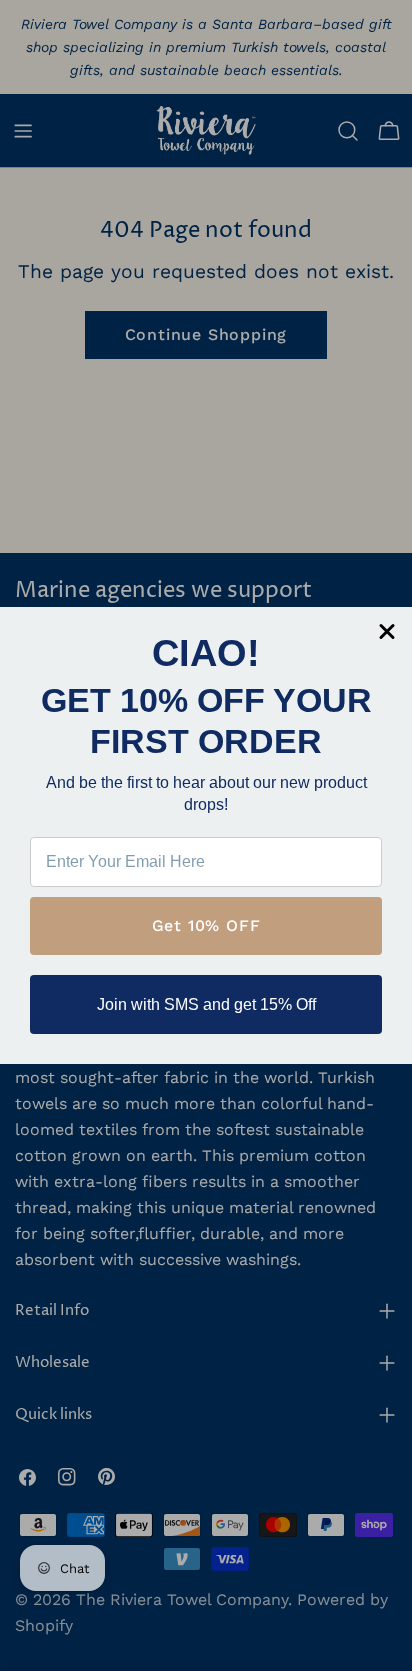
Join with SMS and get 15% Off (206, 1004)
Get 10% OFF (206, 925)
